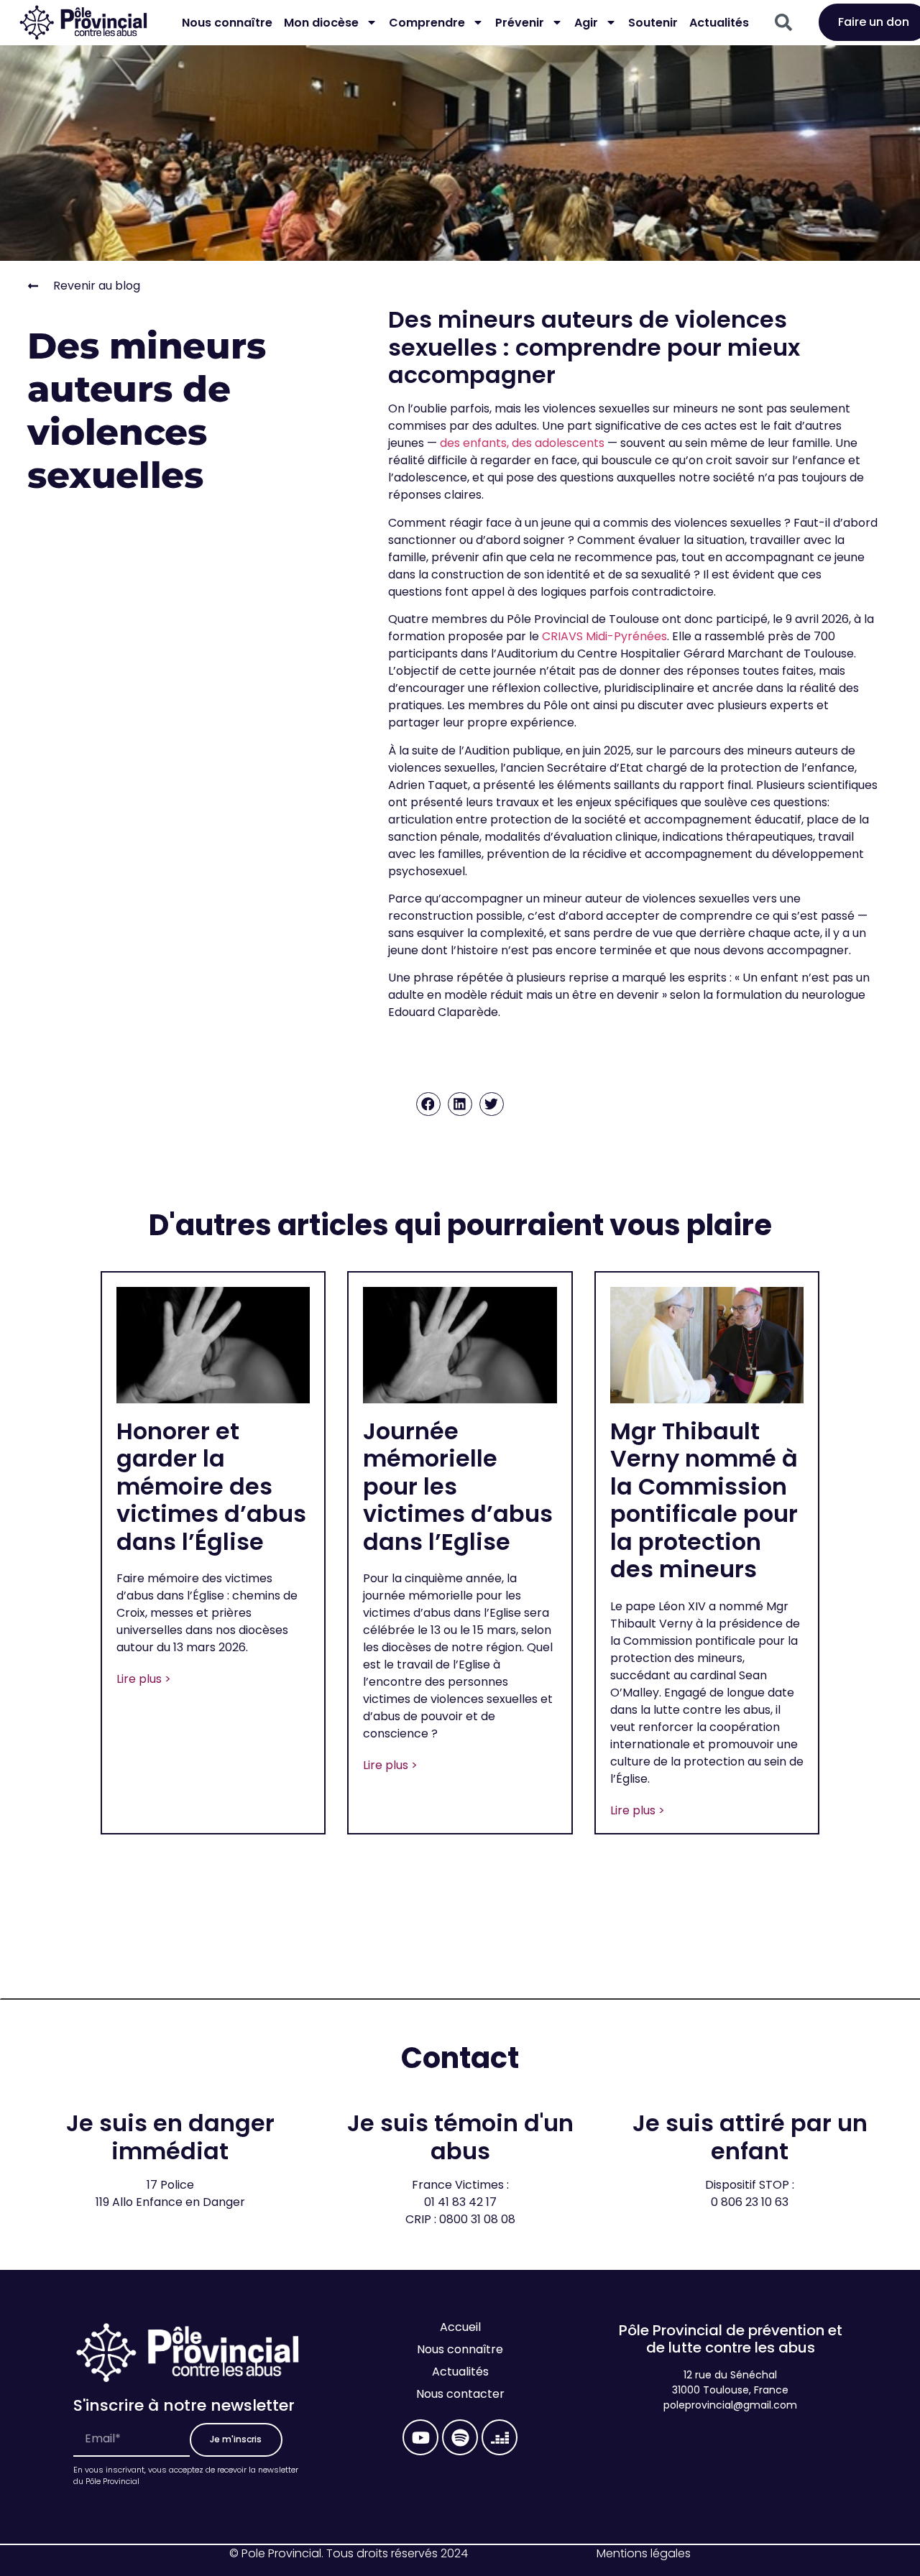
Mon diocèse (321, 23)
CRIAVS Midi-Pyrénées (604, 636)
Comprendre (427, 23)
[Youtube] (420, 2437)
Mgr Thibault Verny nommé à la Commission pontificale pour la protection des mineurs (704, 1500)
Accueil (460, 2327)
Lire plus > (144, 1679)
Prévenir (520, 23)
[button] (428, 1104)
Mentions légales (644, 2553)
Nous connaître (227, 23)
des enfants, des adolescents (522, 443)
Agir (586, 23)
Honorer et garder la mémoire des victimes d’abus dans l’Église (211, 1486)
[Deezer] (500, 2437)
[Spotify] (460, 2437)
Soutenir (653, 23)
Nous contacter (460, 2394)
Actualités (719, 23)
